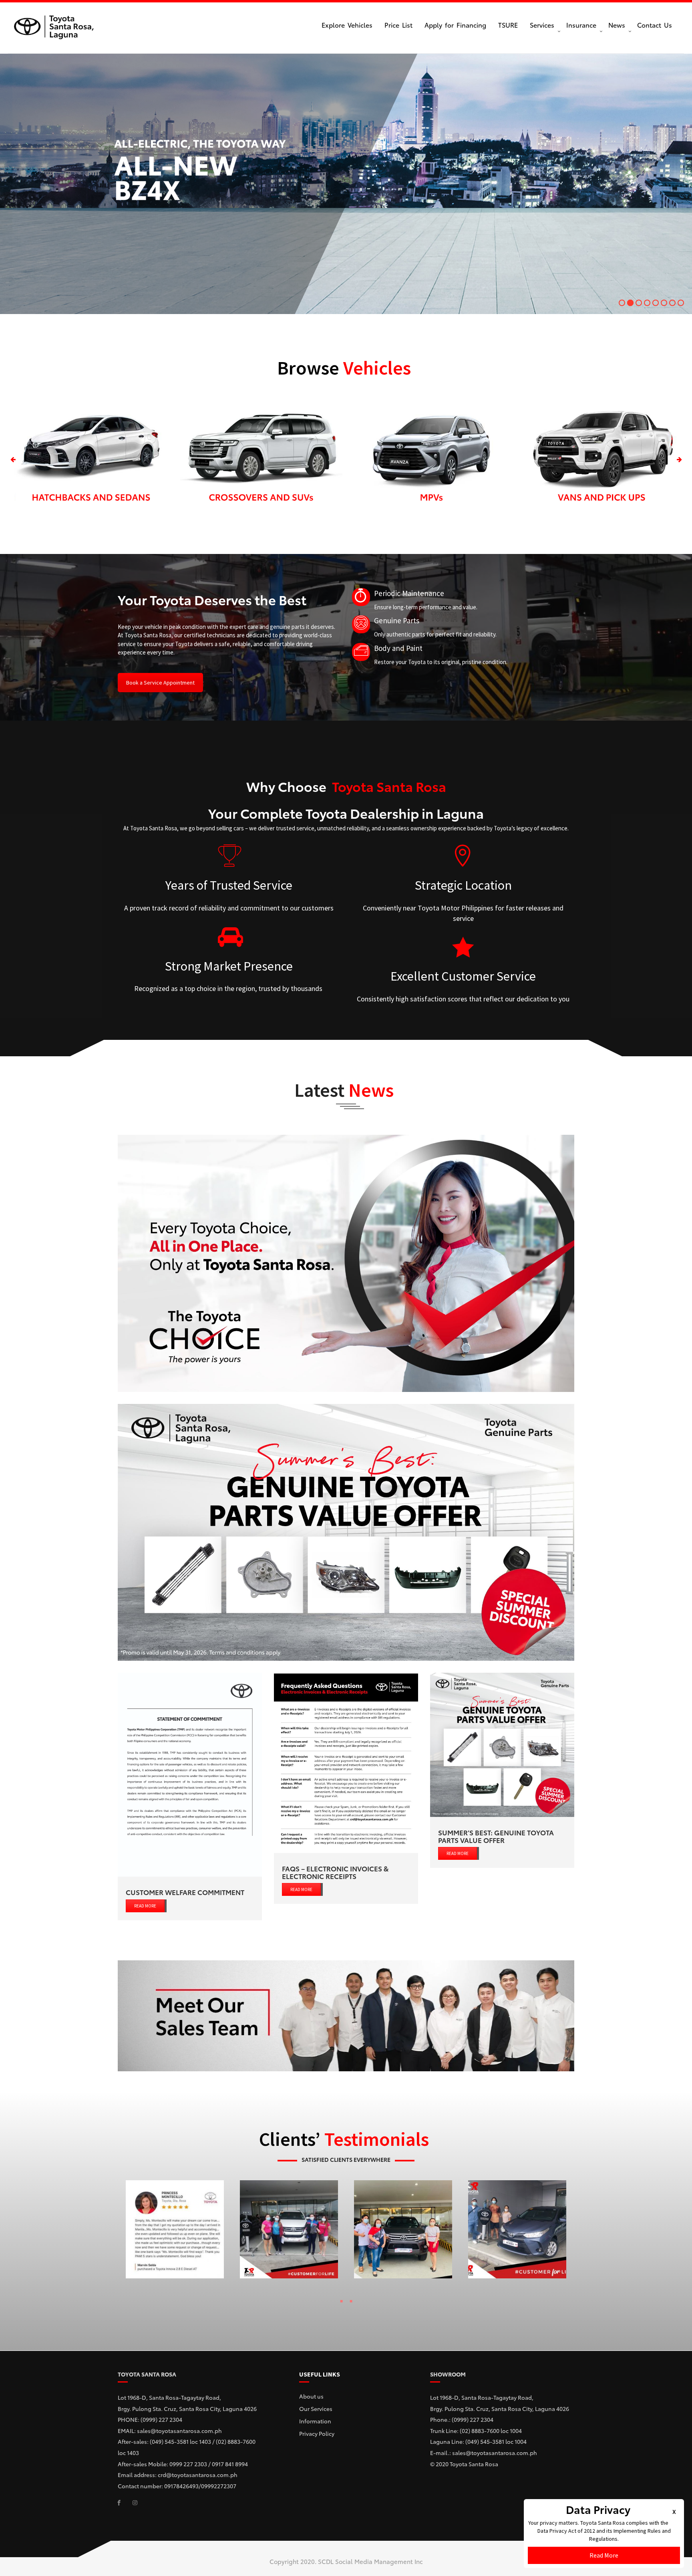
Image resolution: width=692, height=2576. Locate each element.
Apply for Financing (455, 25)
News (617, 25)
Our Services (316, 2409)
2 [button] (351, 2303)
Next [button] (679, 460)
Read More (604, 2555)
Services (542, 25)
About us (311, 2396)
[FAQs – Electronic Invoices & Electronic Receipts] (346, 1763)
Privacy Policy (317, 2433)
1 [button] (341, 2303)
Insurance (581, 25)
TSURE (508, 25)
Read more (145, 1906)
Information (315, 2421)
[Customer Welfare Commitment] (190, 1775)
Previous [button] (13, 460)
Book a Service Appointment (160, 683)
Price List (398, 25)
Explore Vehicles (347, 25)
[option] (91, 460)
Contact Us (655, 25)
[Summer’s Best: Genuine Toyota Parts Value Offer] (502, 1745)
